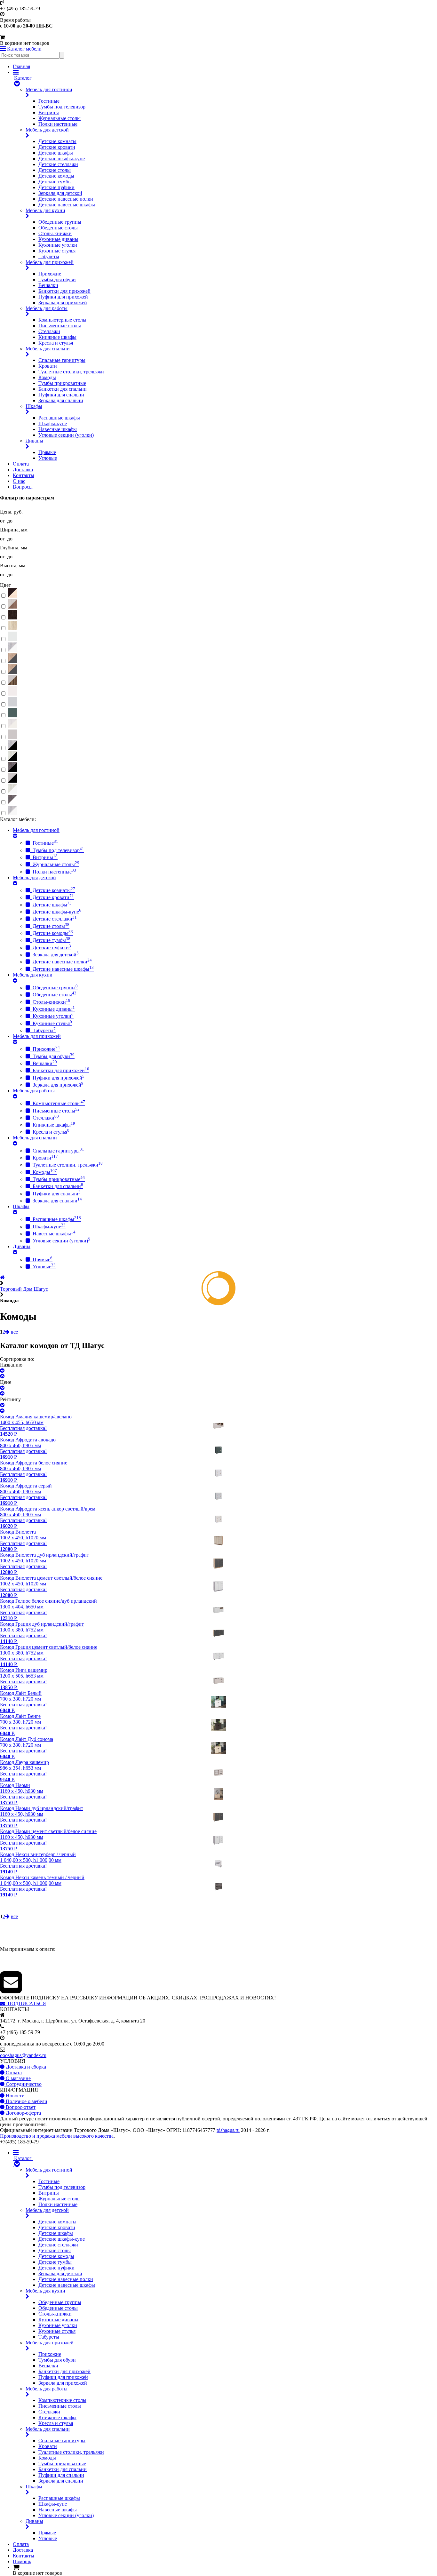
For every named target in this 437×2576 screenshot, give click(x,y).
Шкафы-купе (53, 423)
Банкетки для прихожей (64, 291)
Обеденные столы (58, 228)
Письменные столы (60, 326)
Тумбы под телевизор (62, 107)
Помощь (22, 2561)
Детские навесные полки (66, 199)
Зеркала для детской (60, 193)
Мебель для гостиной (49, 89)
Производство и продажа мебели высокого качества (57, 2136)
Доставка (23, 470)
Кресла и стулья (56, 343)
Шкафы (34, 406)
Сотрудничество (23, 2084)
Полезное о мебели (26, 2101)
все (14, 1332)
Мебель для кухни (45, 210)
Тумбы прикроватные (62, 383)
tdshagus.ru (228, 2130)
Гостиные (49, 101)
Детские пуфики (56, 187)
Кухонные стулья (57, 251)
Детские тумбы (55, 182)
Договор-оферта (23, 2113)
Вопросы (23, 487)
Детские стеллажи (58, 164)
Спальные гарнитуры (62, 360)
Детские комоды (56, 176)
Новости (15, 2096)
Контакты (24, 475)
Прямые (47, 452)
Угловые (48, 458)
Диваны (34, 441)
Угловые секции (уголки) (66, 435)
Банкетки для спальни (63, 389)
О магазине (18, 2078)
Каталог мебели (24, 49)
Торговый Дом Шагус (24, 1289)
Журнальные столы (60, 118)
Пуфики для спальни (61, 395)
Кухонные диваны (58, 239)
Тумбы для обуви (57, 279)
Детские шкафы (56, 153)
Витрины (49, 112)
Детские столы (55, 170)
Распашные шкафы (59, 418)
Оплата (21, 464)
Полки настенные (58, 124)
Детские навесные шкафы (67, 205)
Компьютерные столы (62, 320)
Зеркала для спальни (61, 400)
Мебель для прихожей (50, 262)
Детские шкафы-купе (62, 159)
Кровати (48, 366)
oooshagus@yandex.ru (23, 2055)
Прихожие (50, 274)
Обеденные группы (60, 222)
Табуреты (49, 256)
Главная (21, 66)
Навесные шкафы (58, 429)
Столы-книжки (55, 233)
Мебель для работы (47, 308)
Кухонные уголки (58, 245)
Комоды (47, 377)
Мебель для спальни (48, 349)
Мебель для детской (47, 130)
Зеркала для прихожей (63, 303)
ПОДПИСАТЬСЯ (26, 2003)
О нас (19, 481)
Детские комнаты (57, 141)
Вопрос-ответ (20, 2107)
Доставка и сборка (25, 2067)
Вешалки (48, 285)
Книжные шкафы (57, 337)
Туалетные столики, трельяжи (71, 372)
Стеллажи (49, 331)
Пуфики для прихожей (63, 297)
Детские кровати (57, 147)
